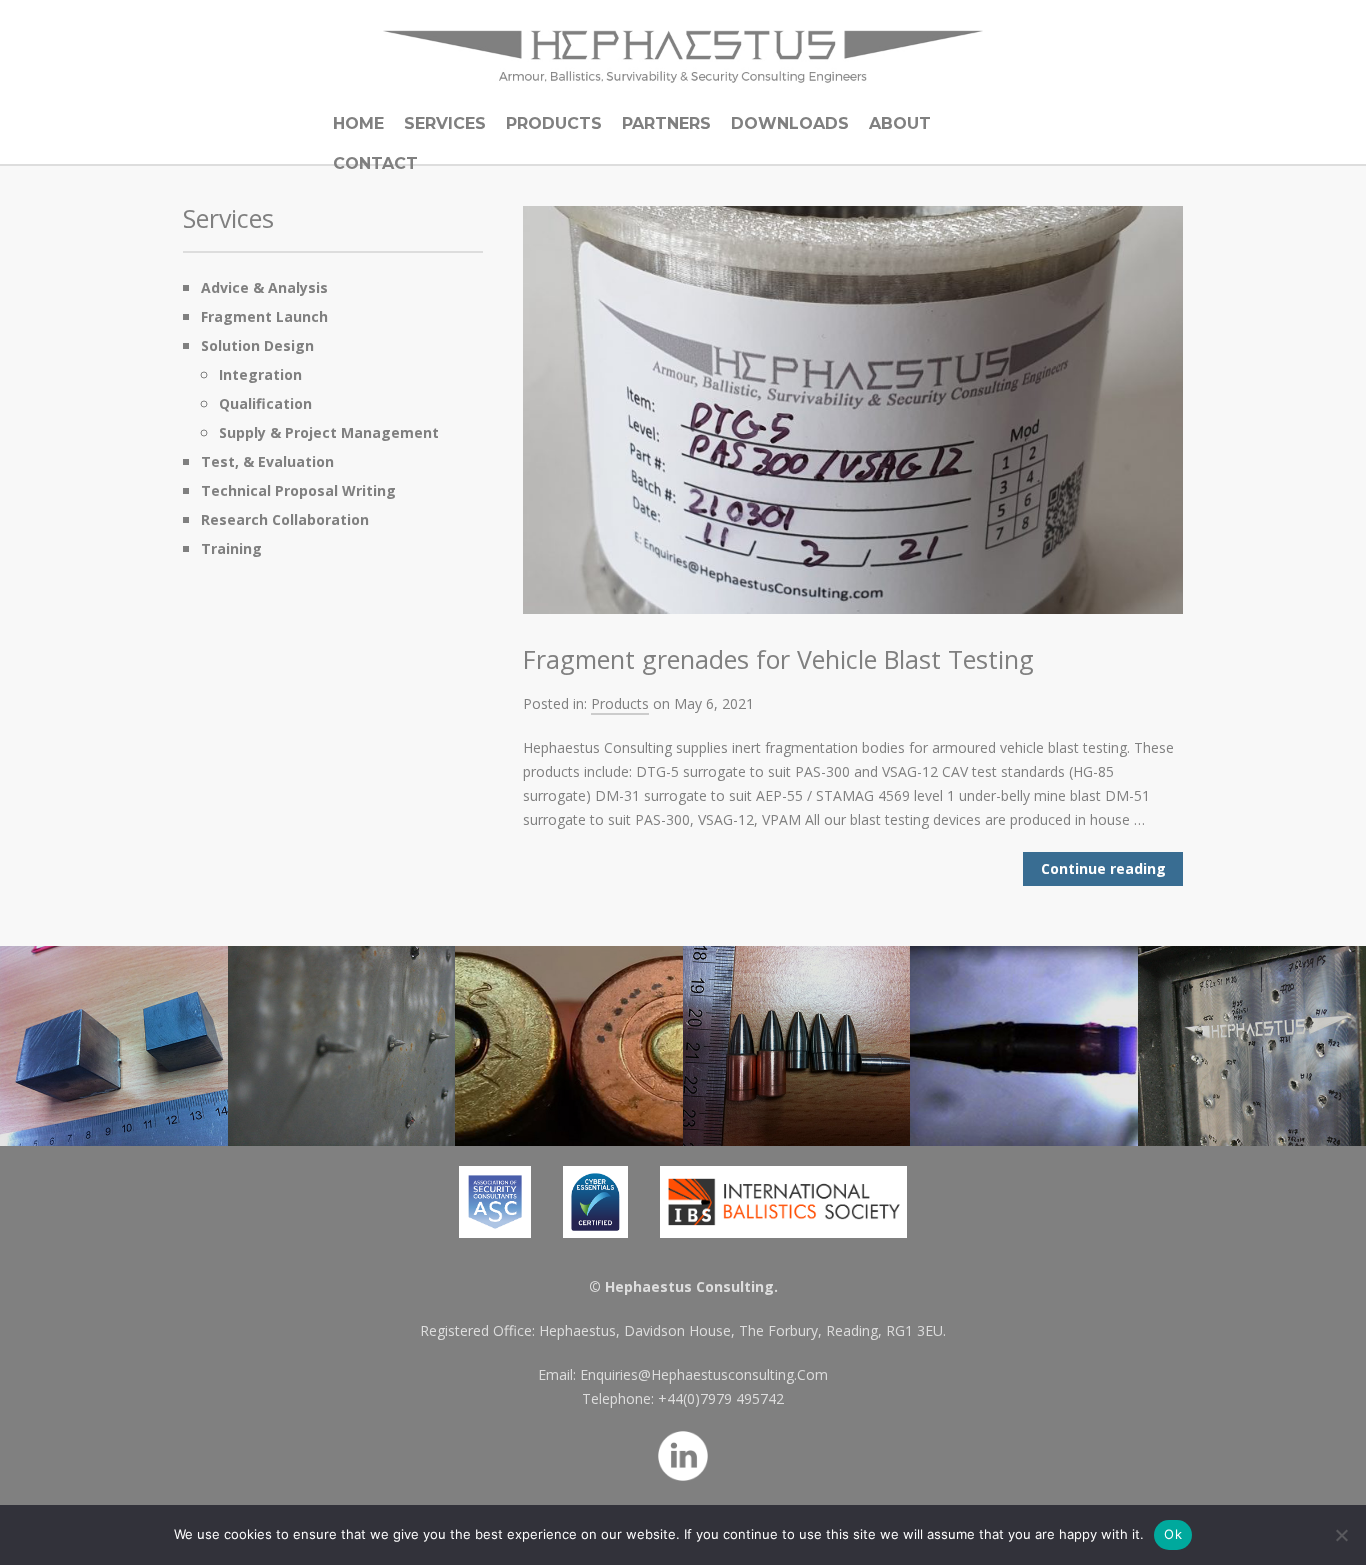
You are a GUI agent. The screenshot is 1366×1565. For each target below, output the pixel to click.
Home (358, 123)
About (900, 123)
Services (445, 123)
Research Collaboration (285, 519)
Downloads (790, 123)
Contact (375, 163)
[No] (1341, 1535)
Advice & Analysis (264, 287)
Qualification (265, 403)
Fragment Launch (264, 316)
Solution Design (257, 345)
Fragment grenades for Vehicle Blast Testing (778, 659)
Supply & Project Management (329, 432)
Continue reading (1103, 868)
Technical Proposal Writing (298, 490)
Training (231, 548)
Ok (1173, 1534)
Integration (260, 374)
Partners (666, 123)
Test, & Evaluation (267, 461)
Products (554, 123)
